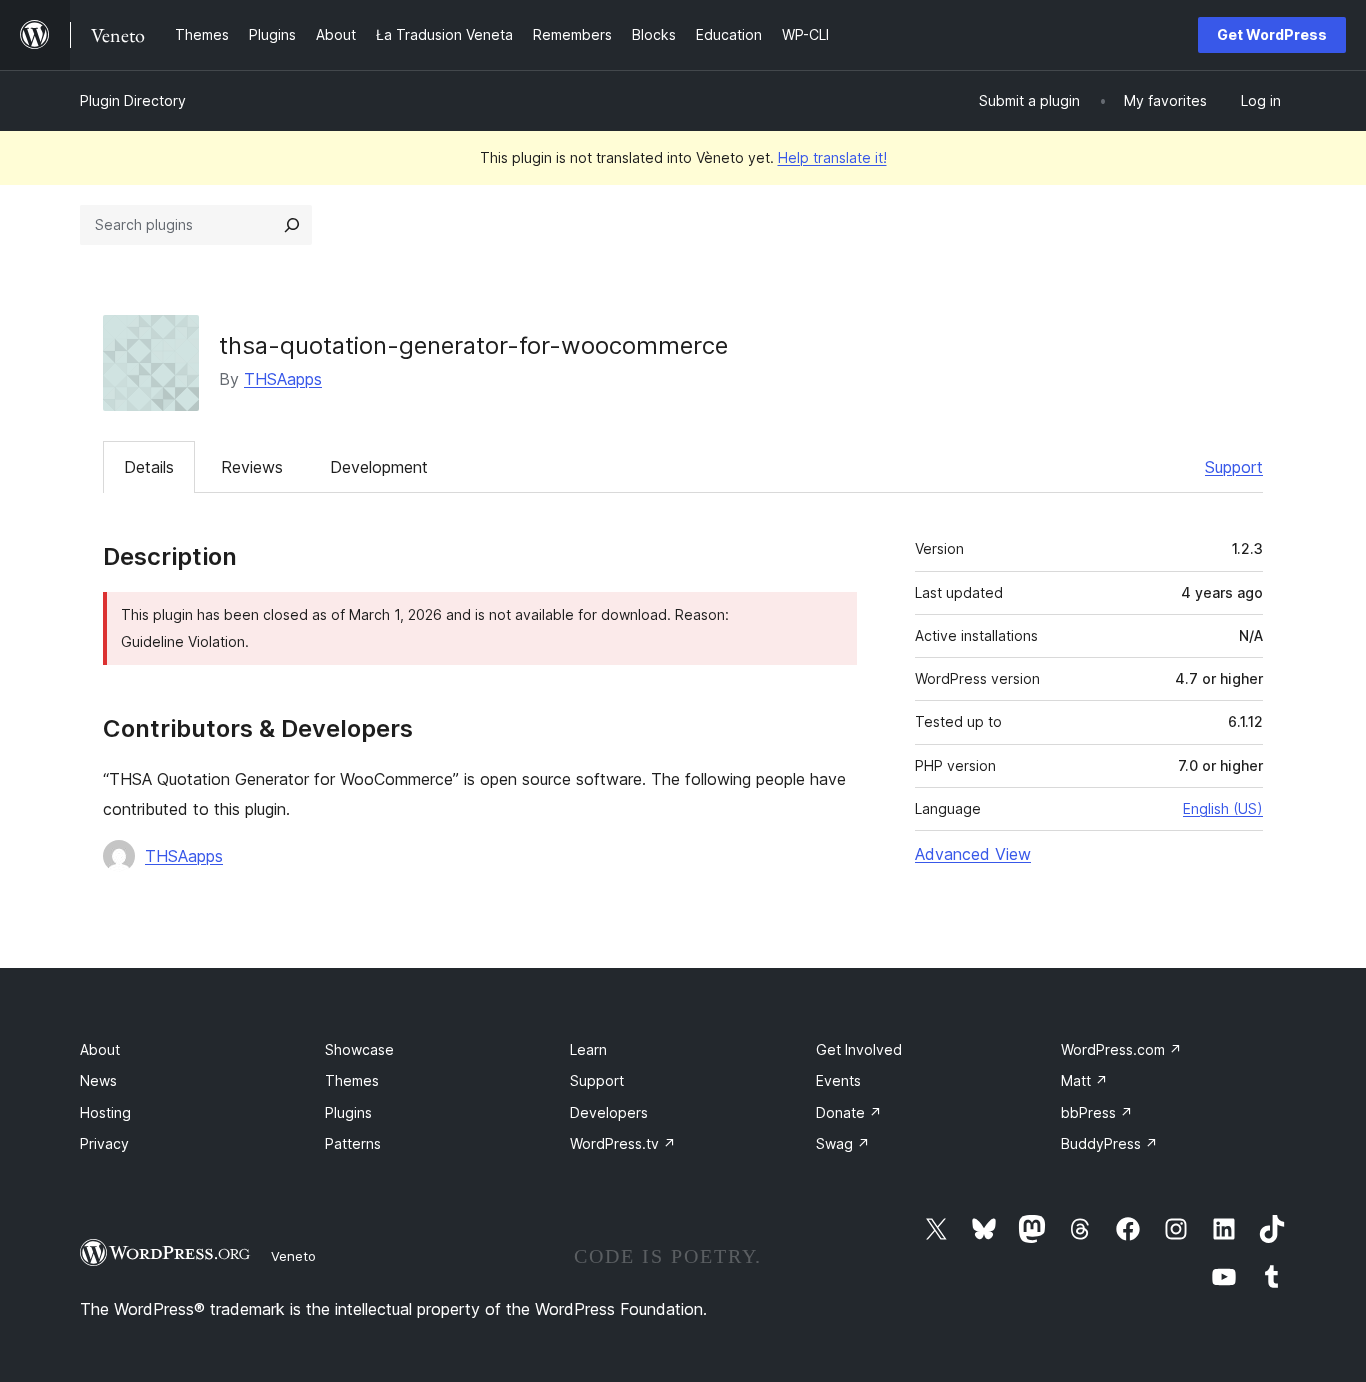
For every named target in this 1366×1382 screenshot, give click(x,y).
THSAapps (283, 379)
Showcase (359, 1049)
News (98, 1080)
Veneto (293, 1256)
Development (379, 467)
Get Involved (859, 1049)
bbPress (1097, 1112)
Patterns (353, 1143)
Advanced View (973, 854)
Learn (588, 1049)
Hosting (105, 1112)
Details (149, 467)
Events (838, 1080)
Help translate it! (832, 157)
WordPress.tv (623, 1143)
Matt (1084, 1080)
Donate (849, 1112)
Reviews (252, 467)
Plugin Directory (133, 100)
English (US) (1223, 808)
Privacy (104, 1143)
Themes (352, 1080)
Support (1234, 467)
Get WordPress (1272, 34)
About (100, 1049)
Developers (609, 1112)
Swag (843, 1143)
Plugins (348, 1112)
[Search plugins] (292, 225)
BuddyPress (1109, 1143)
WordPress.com (1121, 1049)
